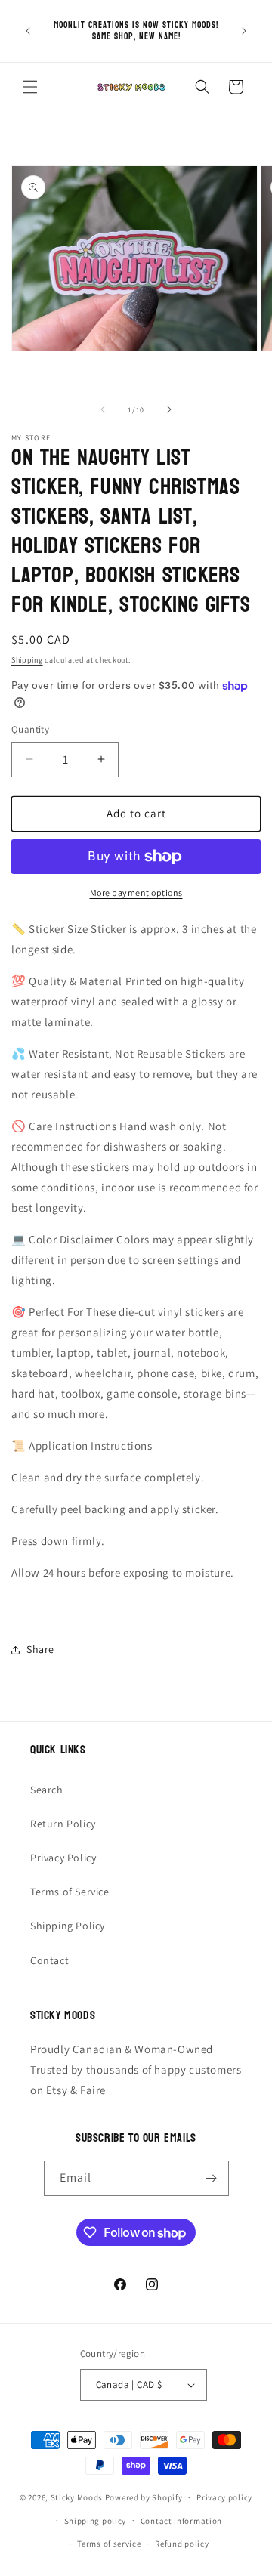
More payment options (136, 893)
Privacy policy (224, 2497)
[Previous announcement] (28, 31)
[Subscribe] (212, 2178)
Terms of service (109, 2544)
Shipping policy (96, 2521)
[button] (30, 87)
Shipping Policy (68, 1926)
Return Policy (63, 1824)
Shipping (27, 660)
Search (47, 1790)
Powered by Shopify (144, 2497)
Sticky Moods (77, 2497)
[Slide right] (169, 409)
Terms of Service (70, 1892)
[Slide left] (103, 409)
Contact (49, 1960)
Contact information (181, 2521)
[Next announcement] (244, 31)
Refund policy (182, 2544)
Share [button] (40, 1649)
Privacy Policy (63, 1858)
